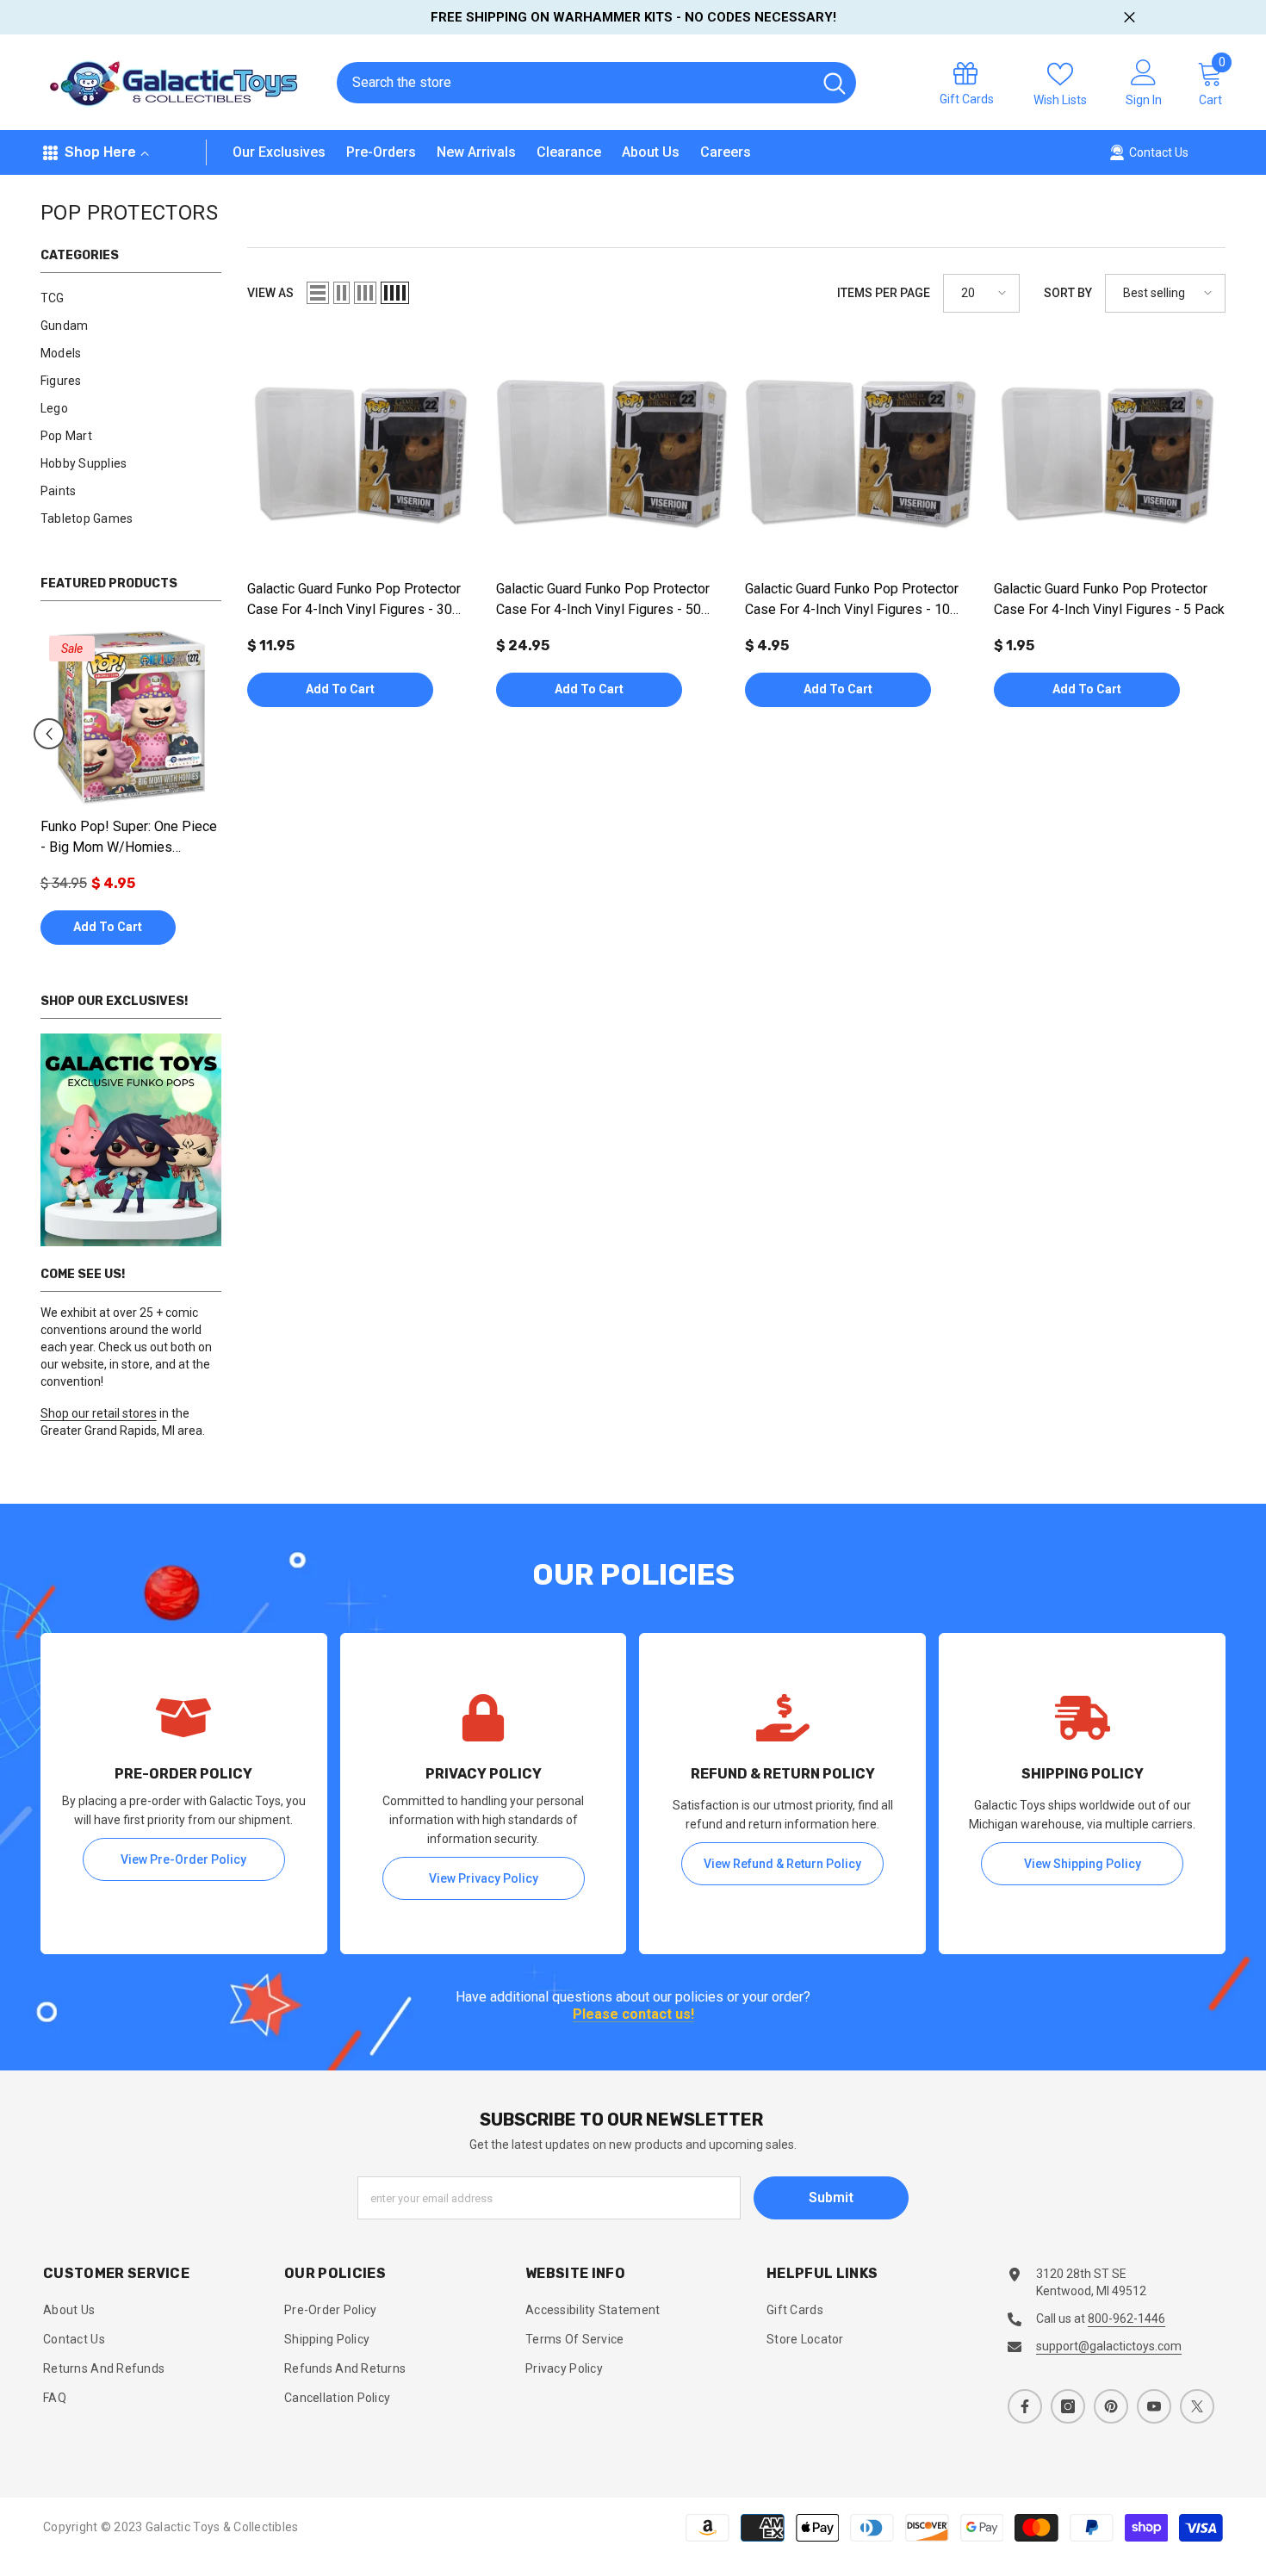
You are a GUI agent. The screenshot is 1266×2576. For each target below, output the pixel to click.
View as (270, 293)
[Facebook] (1025, 2406)
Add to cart (108, 927)
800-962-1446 (1126, 2318)
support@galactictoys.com (1109, 2346)
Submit (831, 2197)
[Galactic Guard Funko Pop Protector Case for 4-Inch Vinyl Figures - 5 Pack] (1110, 454)
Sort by (1068, 293)
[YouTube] (1154, 2406)
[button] (49, 734)
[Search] (596, 83)
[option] (131, 795)
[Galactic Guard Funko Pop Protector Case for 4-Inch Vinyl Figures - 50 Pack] (612, 454)
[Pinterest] (1111, 2406)
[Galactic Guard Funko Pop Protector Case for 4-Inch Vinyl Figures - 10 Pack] (861, 454)
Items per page (884, 293)
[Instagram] (1068, 2406)
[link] (131, 1140)
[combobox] (574, 83)
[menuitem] (131, 298)
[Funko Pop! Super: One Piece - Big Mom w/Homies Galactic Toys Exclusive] (131, 717)
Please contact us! (633, 2015)
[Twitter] (1197, 2406)
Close (1129, 18)
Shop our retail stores (99, 1413)
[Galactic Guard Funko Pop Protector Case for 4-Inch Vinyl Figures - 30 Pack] (363, 454)
